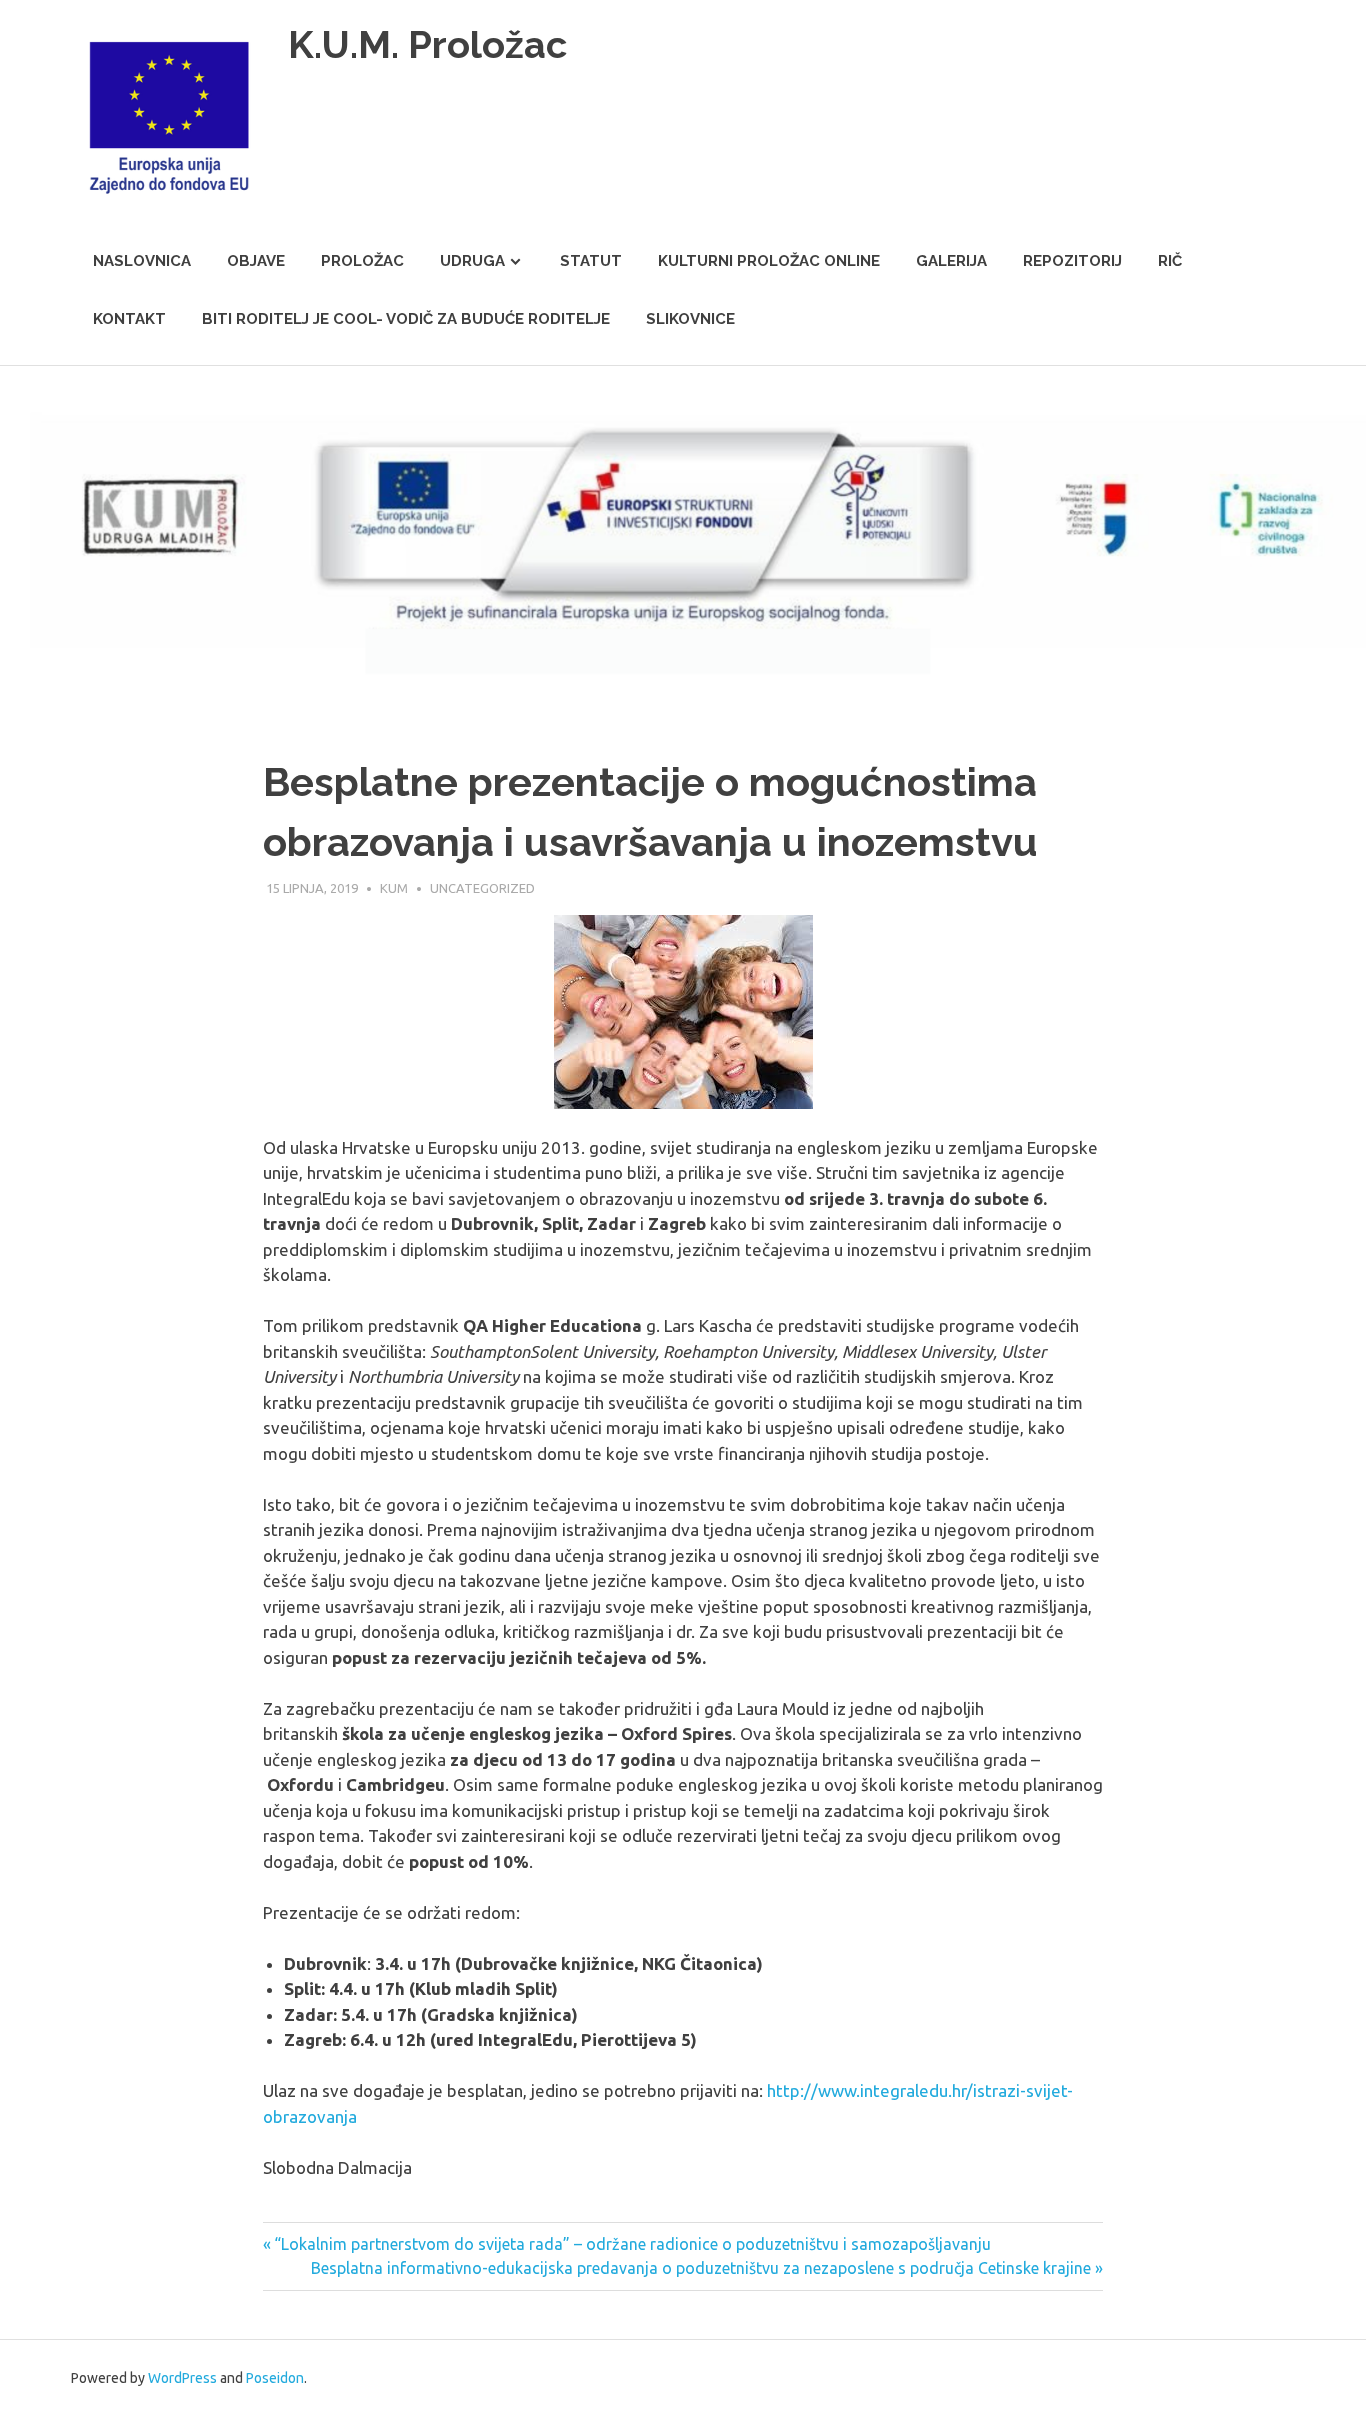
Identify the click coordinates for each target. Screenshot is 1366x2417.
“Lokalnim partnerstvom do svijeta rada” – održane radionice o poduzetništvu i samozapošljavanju (632, 2244)
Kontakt (129, 319)
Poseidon (275, 2378)
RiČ (1170, 261)
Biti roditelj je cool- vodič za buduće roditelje (406, 319)
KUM (394, 888)
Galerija (951, 261)
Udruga (472, 261)
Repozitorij (1072, 261)
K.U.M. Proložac (427, 44)
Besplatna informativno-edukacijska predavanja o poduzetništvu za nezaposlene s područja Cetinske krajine (701, 2268)
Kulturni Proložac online (769, 261)
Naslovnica (142, 261)
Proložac (362, 261)
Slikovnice (690, 319)
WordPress (182, 2378)
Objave (256, 261)
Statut (591, 261)
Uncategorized (482, 888)
